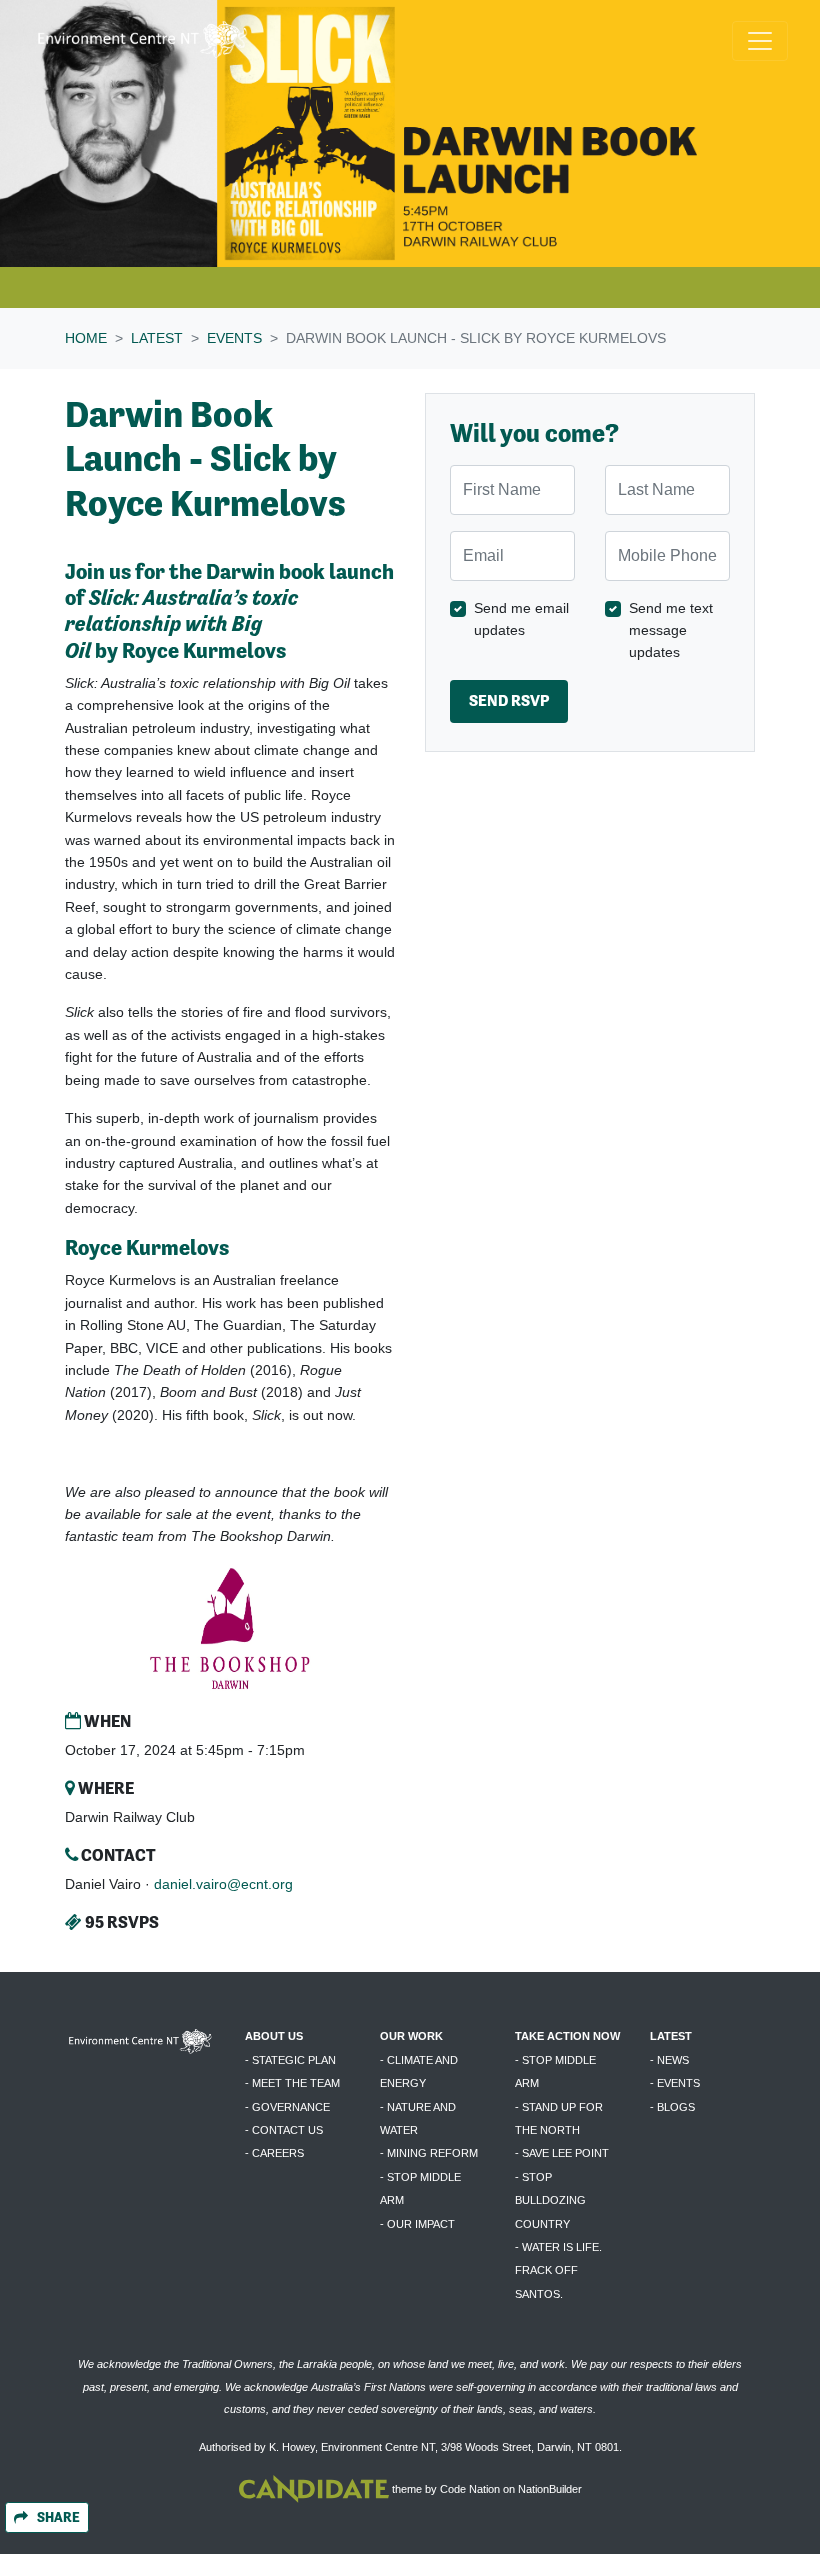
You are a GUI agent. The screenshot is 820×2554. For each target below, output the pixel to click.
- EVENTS (675, 2083)
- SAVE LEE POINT (562, 2153)
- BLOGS (672, 2107)
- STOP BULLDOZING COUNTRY (550, 2200)
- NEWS (669, 2060)
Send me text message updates (671, 630)
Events (234, 338)
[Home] (142, 41)
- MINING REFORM (429, 2153)
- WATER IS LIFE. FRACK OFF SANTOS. (558, 2270)
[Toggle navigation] (760, 41)
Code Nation (470, 2489)
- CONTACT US (284, 2130)
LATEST (671, 2036)
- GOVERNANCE (287, 2107)
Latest (157, 338)
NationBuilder (550, 2489)
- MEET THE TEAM (292, 2083)
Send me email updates (521, 619)
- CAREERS (274, 2153)
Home (86, 338)
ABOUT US (274, 2036)
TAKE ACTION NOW (567, 2036)
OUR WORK (411, 2036)
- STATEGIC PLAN (290, 2060)
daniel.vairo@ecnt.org (223, 1884)
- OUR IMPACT (417, 2224)
